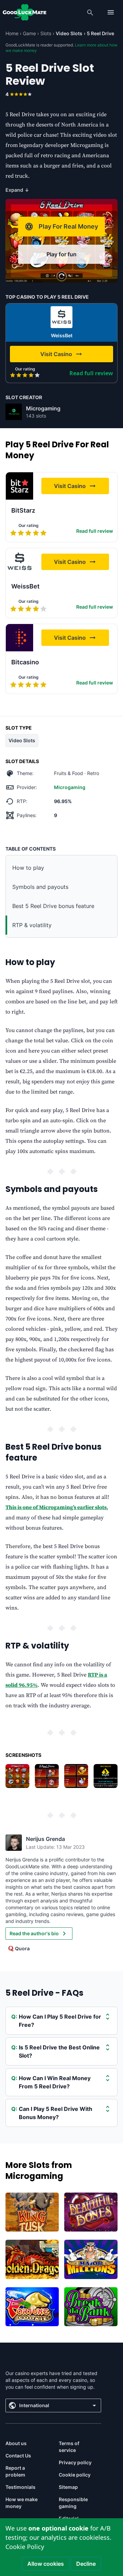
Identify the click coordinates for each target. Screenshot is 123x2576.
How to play (28, 868)
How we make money (22, 2503)
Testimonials (20, 2487)
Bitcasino (25, 662)
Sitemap (68, 2487)
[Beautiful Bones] (91, 2212)
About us (16, 2443)
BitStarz (23, 510)
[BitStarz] (19, 486)
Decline (86, 2564)
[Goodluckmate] (25, 12)
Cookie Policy (25, 2547)
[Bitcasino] (19, 638)
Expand (17, 190)
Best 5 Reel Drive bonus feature (53, 906)
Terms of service (69, 2447)
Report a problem (15, 2471)
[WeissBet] (61, 317)
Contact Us (18, 2456)
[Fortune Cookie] (32, 2307)
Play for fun (61, 254)
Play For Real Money (68, 226)
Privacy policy (75, 2462)
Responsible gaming (73, 2503)
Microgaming (43, 408)
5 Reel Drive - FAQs (44, 1993)
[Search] (90, 12)
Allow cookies (46, 2564)
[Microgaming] (14, 412)
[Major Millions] (91, 2259)
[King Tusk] (32, 2212)
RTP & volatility (32, 925)
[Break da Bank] (91, 2307)
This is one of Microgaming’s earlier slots (56, 1507)
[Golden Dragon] (32, 2259)
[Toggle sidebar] (111, 12)
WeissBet (62, 335)
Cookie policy (75, 2475)
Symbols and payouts (40, 887)
